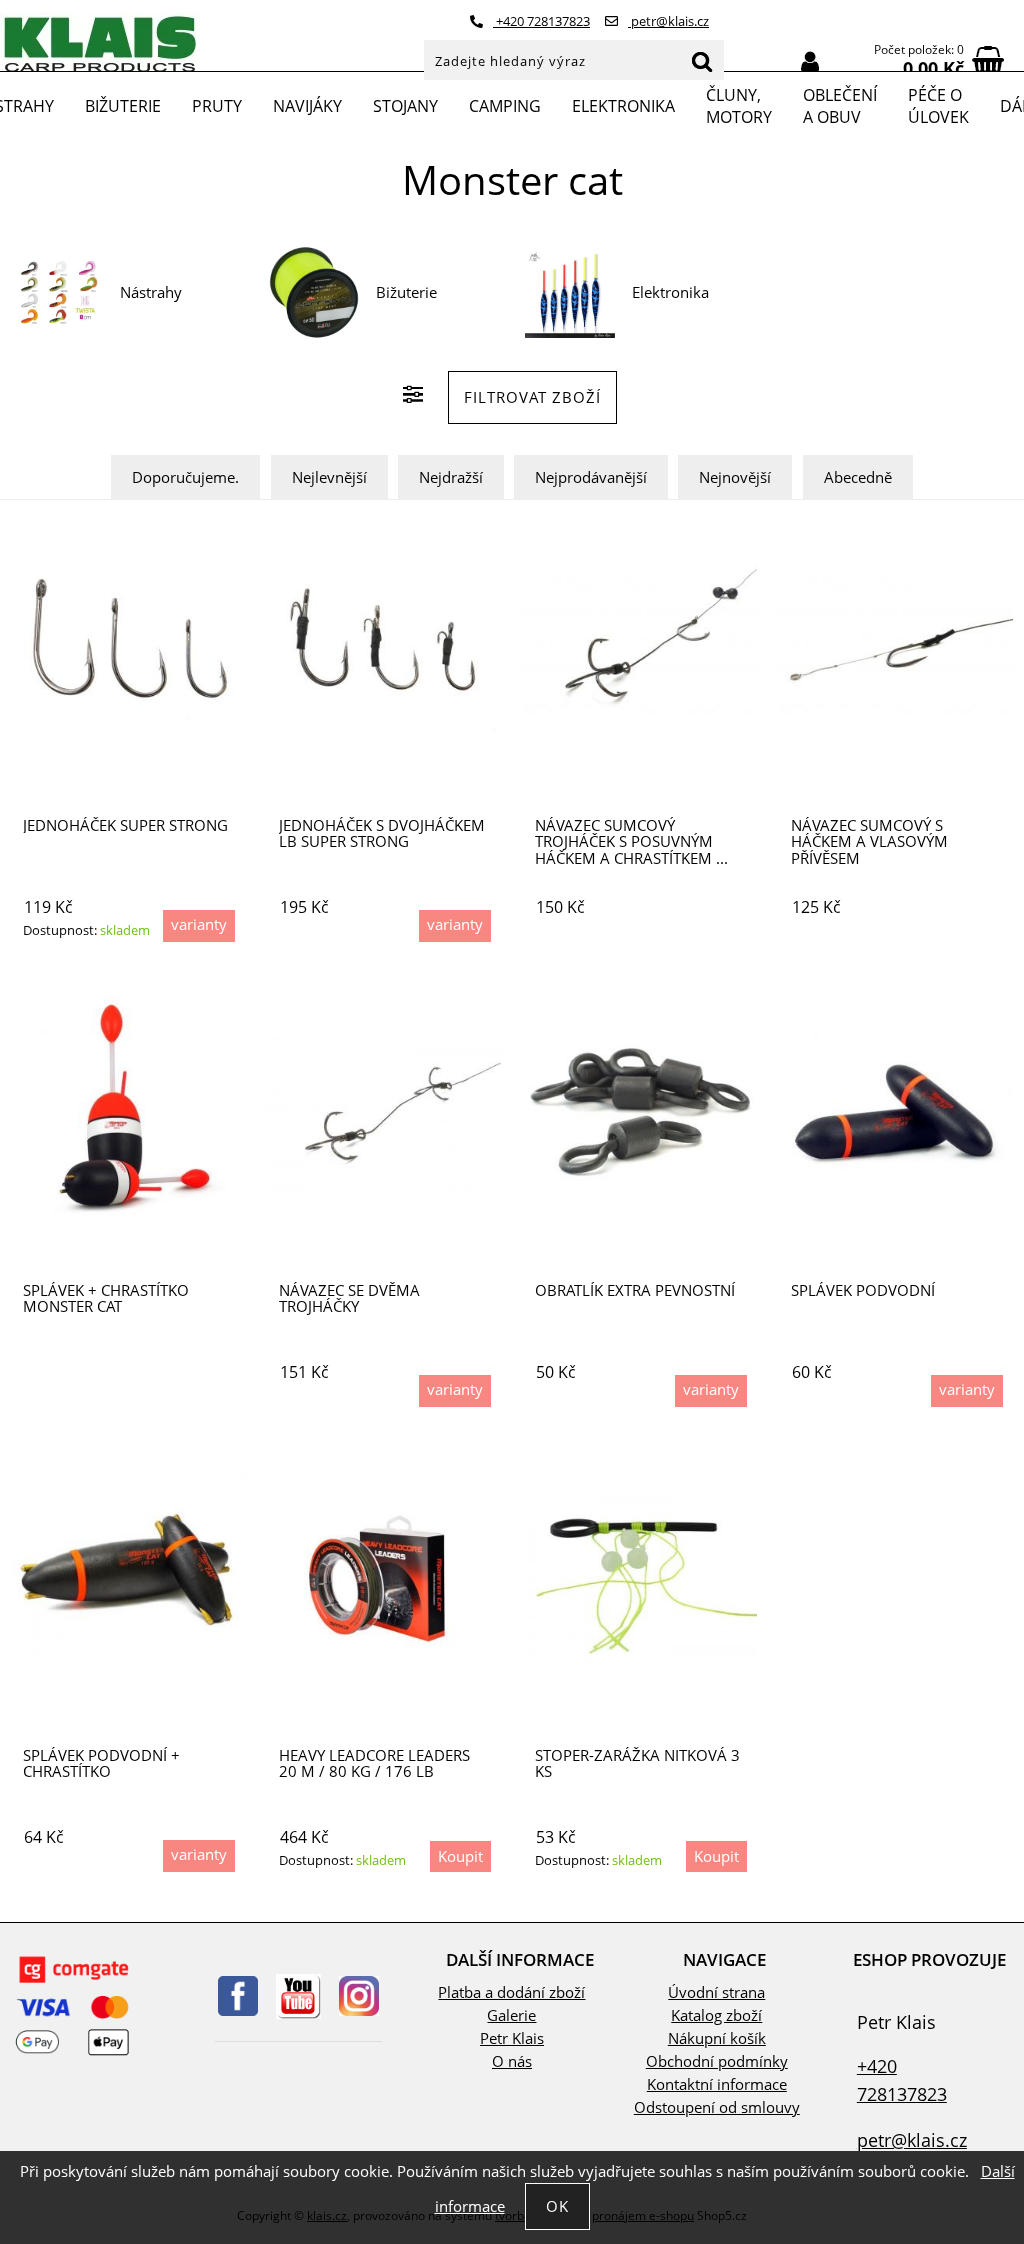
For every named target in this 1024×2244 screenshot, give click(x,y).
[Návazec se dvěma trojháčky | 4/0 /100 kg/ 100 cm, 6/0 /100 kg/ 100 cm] (384, 1111)
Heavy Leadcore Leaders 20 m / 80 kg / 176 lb (374, 1763)
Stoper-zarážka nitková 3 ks (637, 1763)
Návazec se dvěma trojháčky (349, 1298)
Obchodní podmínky (717, 2061)
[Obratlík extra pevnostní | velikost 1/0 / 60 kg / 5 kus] (640, 1111)
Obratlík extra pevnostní (635, 1290)
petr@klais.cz (668, 21)
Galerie (511, 2015)
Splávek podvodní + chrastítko (101, 1763)
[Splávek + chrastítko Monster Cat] (128, 1112)
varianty (199, 924)
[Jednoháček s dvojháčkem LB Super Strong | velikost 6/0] (384, 646)
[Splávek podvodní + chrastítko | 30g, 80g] (128, 1577)
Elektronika (623, 106)
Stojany (405, 106)
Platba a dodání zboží (511, 1992)
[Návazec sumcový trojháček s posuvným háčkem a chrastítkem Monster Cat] (640, 646)
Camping (505, 106)
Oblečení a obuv (840, 106)
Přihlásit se (810, 62)
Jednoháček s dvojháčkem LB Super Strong (382, 833)
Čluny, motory (739, 106)
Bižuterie (123, 106)
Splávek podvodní (863, 1290)
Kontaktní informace (717, 2084)
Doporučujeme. (185, 477)
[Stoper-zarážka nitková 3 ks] (640, 1576)
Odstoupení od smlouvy (717, 2107)
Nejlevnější (329, 477)
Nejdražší (451, 477)
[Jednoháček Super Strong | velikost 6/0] (128, 646)
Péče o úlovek (938, 106)
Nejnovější (735, 477)
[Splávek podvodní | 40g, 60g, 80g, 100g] (896, 1112)
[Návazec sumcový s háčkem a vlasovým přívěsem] (896, 646)
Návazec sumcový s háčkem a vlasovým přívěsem (869, 842)
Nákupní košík (717, 2038)
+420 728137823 (541, 21)
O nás (512, 2061)
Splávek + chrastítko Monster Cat (106, 1298)
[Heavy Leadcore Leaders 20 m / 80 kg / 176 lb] (383, 1577)
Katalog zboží (716, 2015)
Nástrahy (151, 292)
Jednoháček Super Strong (125, 825)
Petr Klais (512, 2038)
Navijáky (307, 106)
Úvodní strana (716, 1992)
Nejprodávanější (591, 477)
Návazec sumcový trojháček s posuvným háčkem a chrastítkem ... (631, 842)
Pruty (217, 106)
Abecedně (858, 477)
